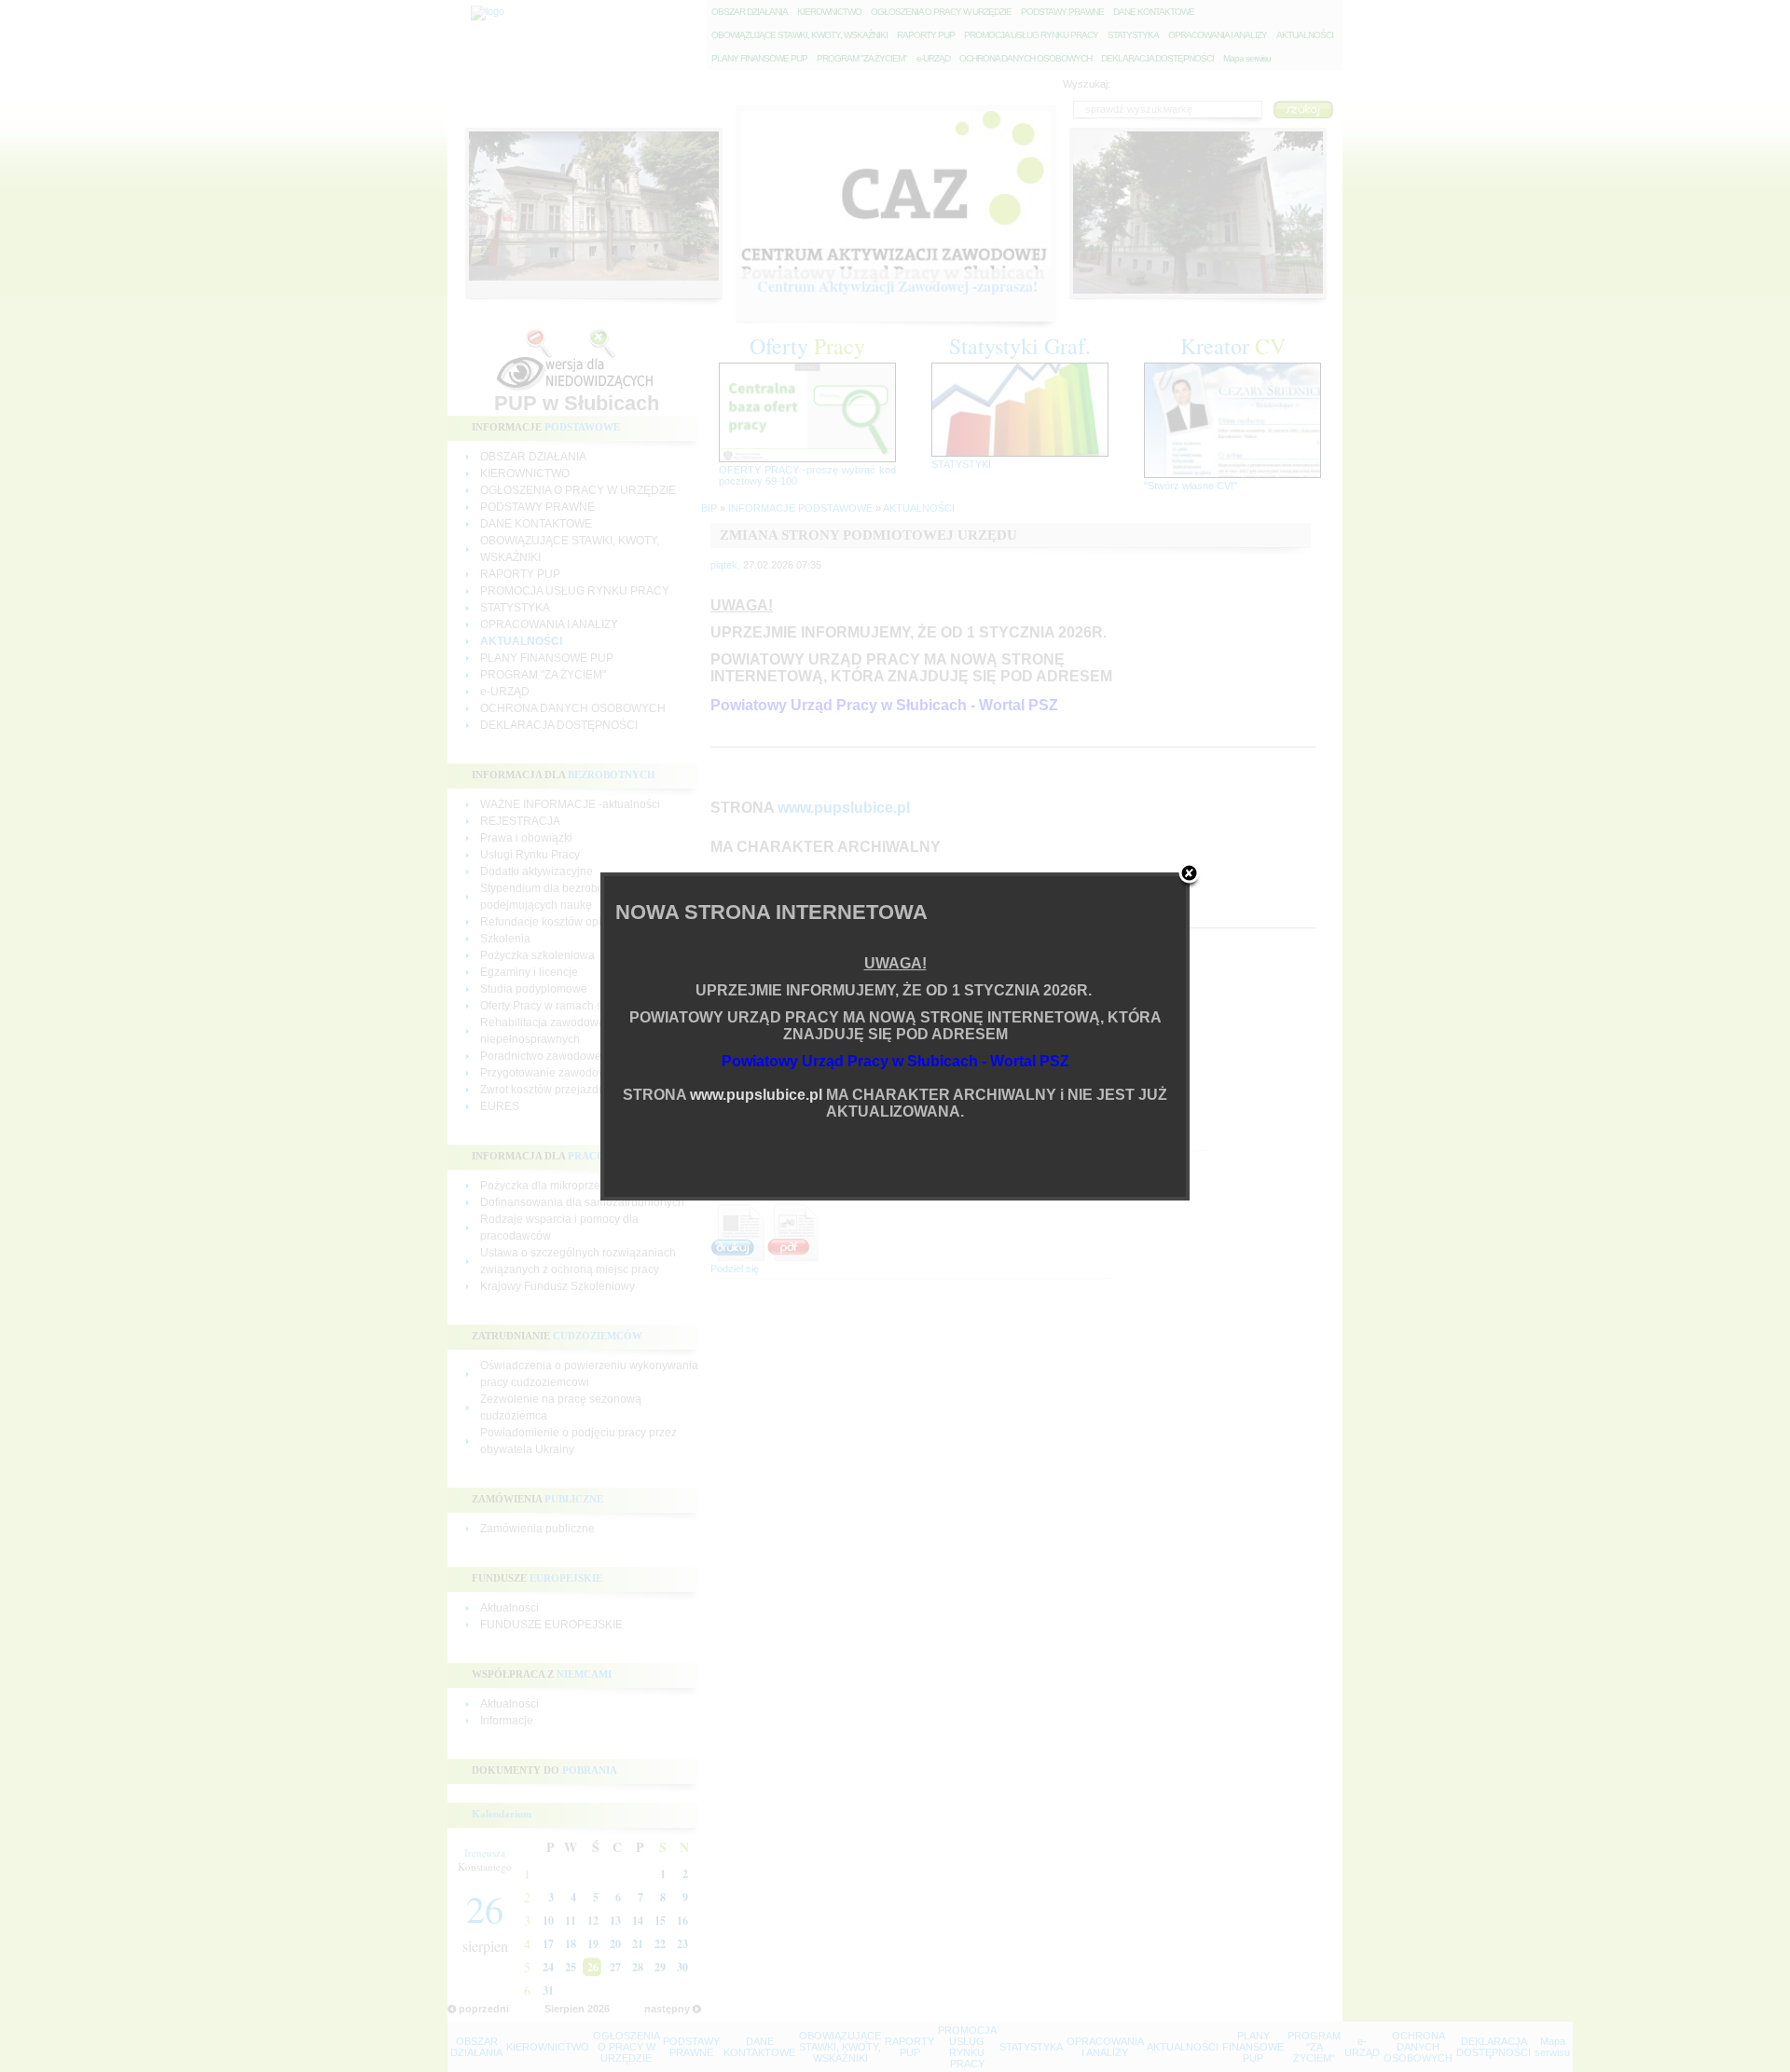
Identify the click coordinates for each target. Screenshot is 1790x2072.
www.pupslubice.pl (756, 1095)
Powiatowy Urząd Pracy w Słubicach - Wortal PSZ (895, 1061)
